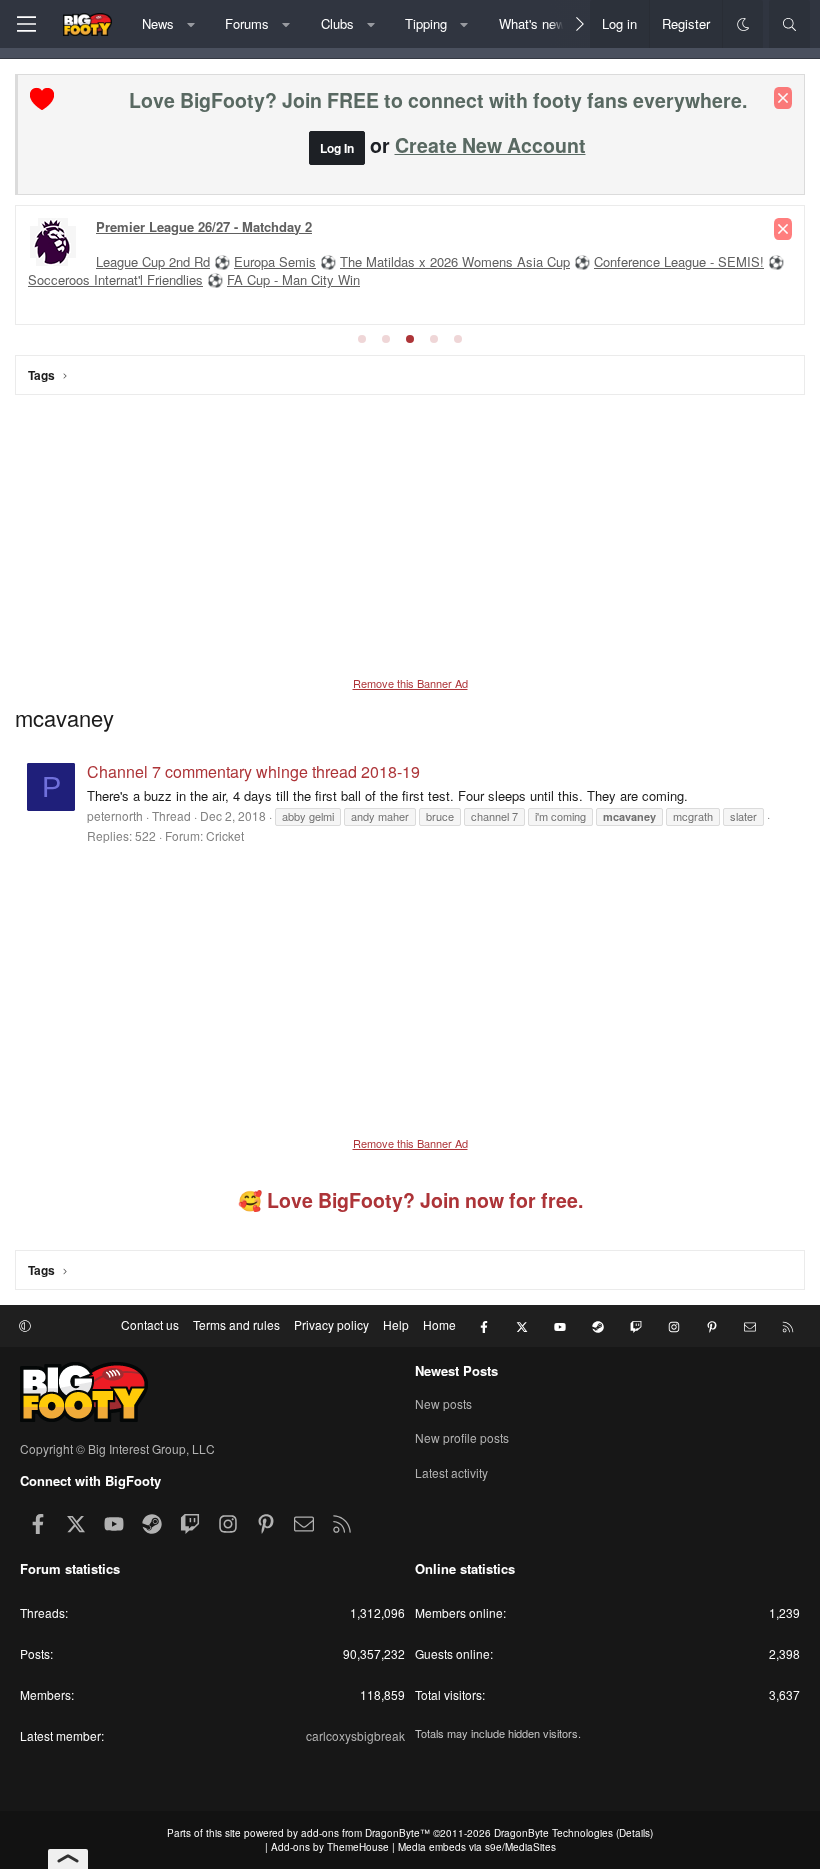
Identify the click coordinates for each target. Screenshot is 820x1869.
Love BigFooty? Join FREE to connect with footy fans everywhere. (438, 100)
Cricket (225, 835)
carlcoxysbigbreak (355, 1735)
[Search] (789, 24)
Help (396, 1324)
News (158, 23)
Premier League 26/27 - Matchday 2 (204, 226)
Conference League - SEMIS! (679, 261)
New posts (443, 1404)
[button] (190, 24)
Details (634, 1833)
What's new (532, 23)
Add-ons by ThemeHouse (330, 1847)
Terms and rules (236, 1324)
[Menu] (26, 24)
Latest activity (451, 1472)
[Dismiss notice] (783, 98)
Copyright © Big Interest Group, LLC (117, 1448)
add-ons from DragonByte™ (365, 1833)
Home (439, 1324)
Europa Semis (275, 261)
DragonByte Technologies (553, 1833)
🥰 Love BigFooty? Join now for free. (410, 1200)
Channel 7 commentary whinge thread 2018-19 (253, 771)
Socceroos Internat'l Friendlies (115, 279)
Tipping (426, 23)
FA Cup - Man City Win (293, 279)
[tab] (362, 339)
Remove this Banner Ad (410, 683)
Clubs (337, 23)
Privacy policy (331, 1324)
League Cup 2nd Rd (153, 261)
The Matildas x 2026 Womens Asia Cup (455, 261)
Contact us (150, 1324)
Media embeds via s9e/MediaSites (477, 1847)
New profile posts (462, 1437)
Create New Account (490, 145)
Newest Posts (456, 1370)
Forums (247, 23)
